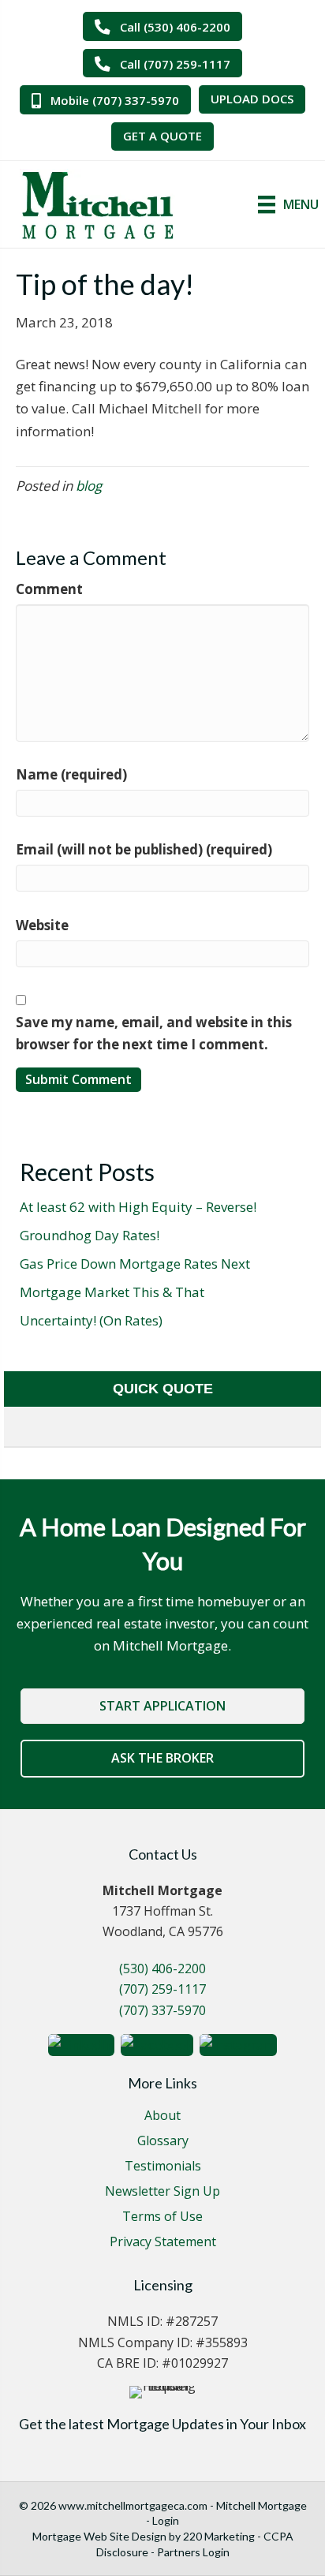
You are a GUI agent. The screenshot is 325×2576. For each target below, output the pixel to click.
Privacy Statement (163, 2243)
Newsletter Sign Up (162, 2192)
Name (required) (71, 774)
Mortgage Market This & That (112, 1292)
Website (42, 925)
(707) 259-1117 (162, 1989)
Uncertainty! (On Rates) (91, 1320)
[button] (162, 26)
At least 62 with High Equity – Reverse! (138, 1207)
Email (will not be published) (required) (144, 849)
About (162, 2116)
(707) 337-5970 (162, 2010)
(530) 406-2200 (162, 1968)
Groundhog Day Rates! (90, 1235)
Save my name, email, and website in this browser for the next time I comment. (154, 1033)
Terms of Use (162, 2217)
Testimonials (163, 2167)
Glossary (163, 2142)
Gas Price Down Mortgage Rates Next (135, 1264)
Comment (49, 589)
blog (89, 486)
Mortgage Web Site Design (99, 2536)
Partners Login (193, 2552)
